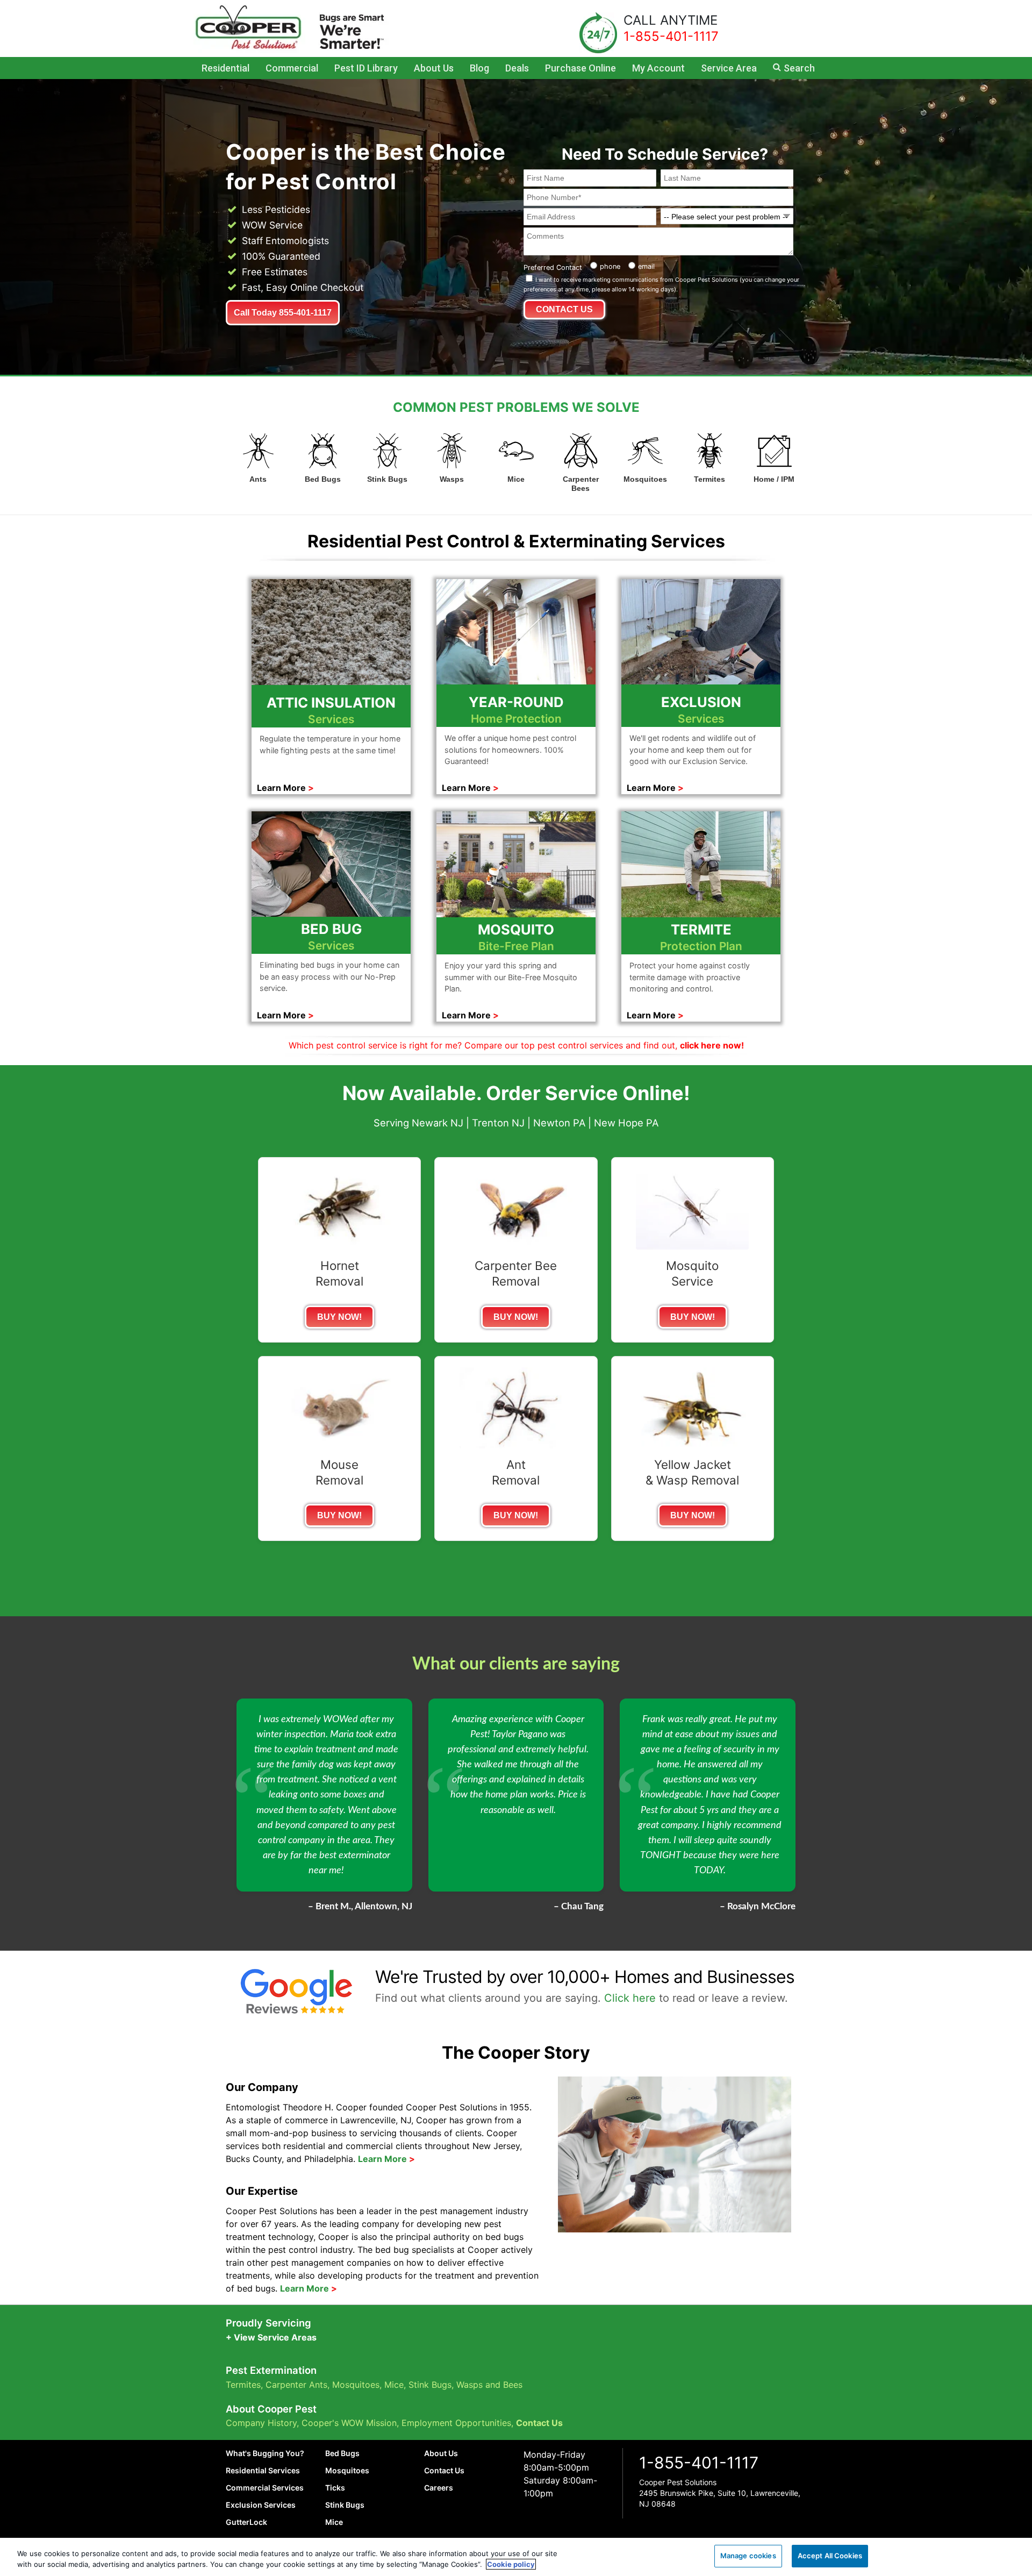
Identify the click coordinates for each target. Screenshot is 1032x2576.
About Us (434, 68)
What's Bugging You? (265, 2453)
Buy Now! (339, 1317)
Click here (630, 1998)
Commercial (292, 68)
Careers (439, 2488)
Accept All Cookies (830, 2556)
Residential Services (263, 2470)
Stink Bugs (430, 2385)
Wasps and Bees (489, 2385)
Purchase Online (580, 68)
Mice (394, 2385)
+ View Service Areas (271, 2337)
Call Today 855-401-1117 (283, 313)
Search (799, 68)
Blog (479, 68)
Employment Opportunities (456, 2423)
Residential (225, 68)
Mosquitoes (356, 2385)
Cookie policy (511, 2564)
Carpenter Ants (296, 2385)
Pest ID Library (366, 68)
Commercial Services (265, 2488)
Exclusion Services (261, 2505)
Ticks (335, 2488)
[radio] (604, 265)
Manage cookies (748, 2556)
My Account (658, 68)
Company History (261, 2423)
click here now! (712, 1045)
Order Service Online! (588, 1093)
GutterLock (246, 2522)
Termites (243, 2385)
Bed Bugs (342, 2453)
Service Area (729, 68)
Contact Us (539, 2423)
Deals (517, 68)
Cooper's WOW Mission (349, 2423)
